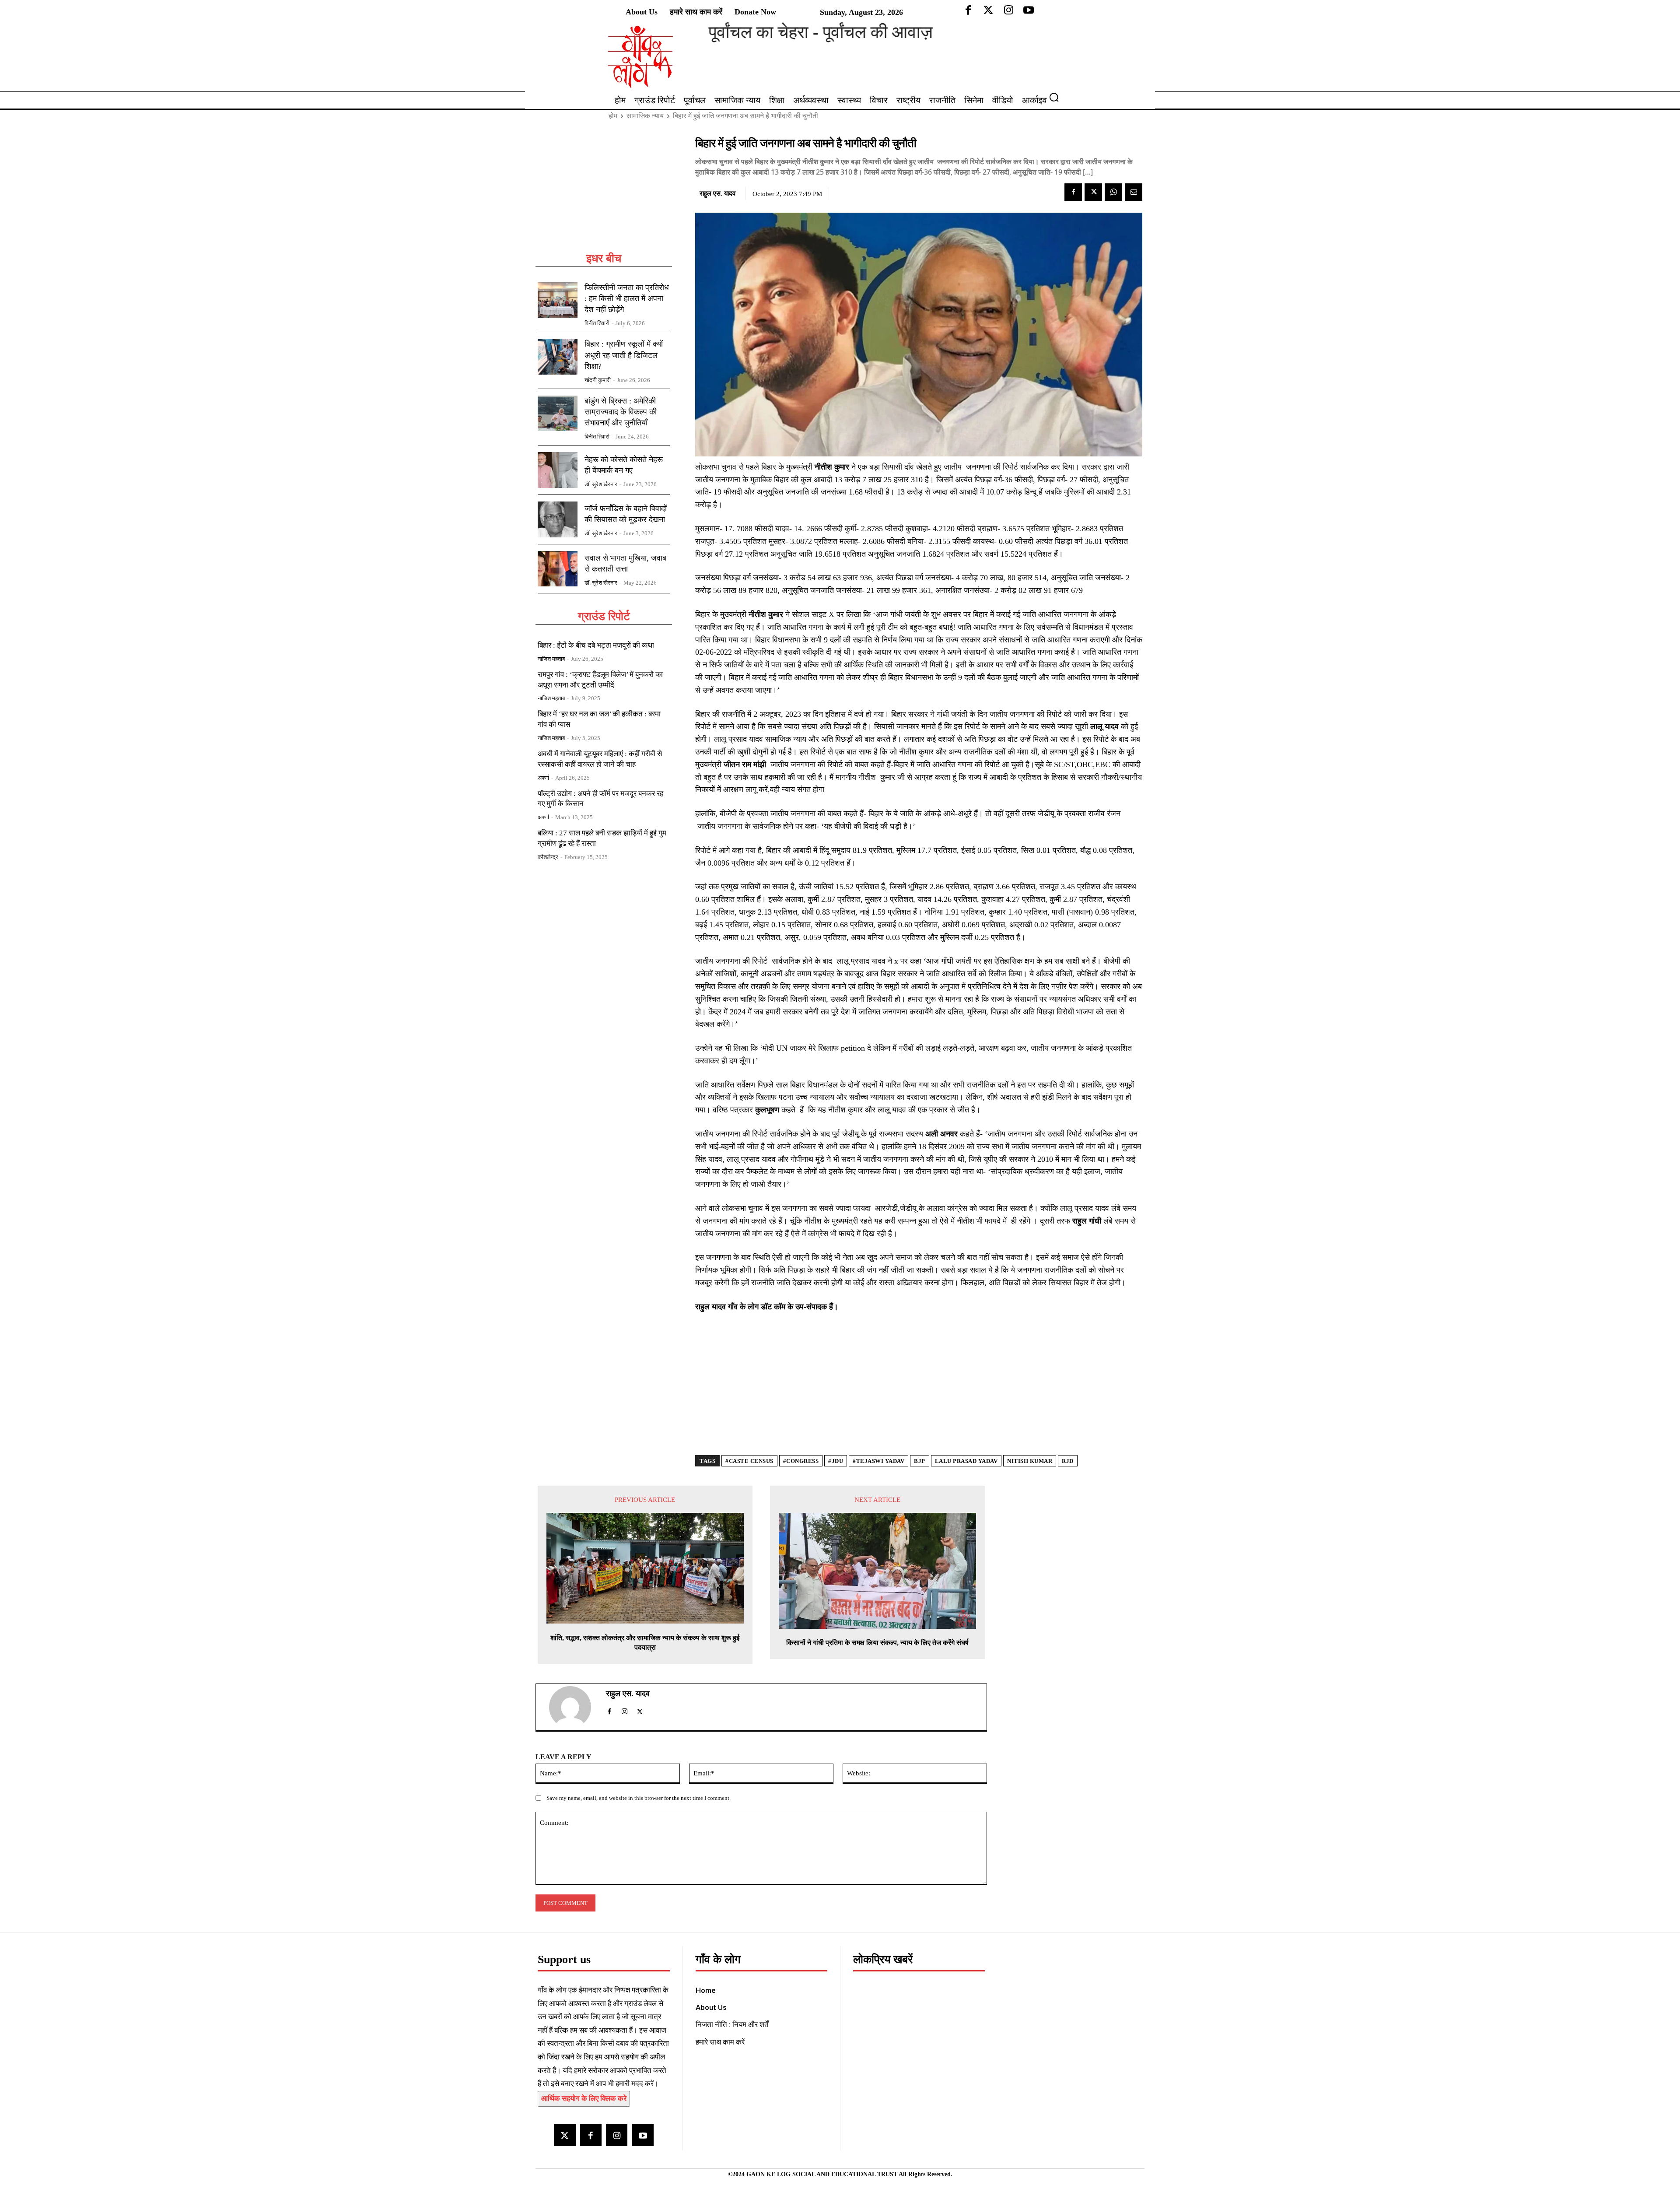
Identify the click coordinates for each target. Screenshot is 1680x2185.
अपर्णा (543, 778)
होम (613, 116)
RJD (1068, 1461)
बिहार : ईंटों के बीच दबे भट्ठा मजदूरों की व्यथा (596, 645)
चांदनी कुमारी (598, 380)
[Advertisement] (604, 193)
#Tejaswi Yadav (878, 1461)
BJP (920, 1461)
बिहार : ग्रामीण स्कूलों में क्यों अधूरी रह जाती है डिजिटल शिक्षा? (624, 355)
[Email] (1134, 192)
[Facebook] (1073, 192)
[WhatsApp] (1113, 192)
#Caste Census (749, 1461)
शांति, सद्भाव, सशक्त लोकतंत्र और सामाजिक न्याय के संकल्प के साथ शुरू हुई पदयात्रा (645, 1643)
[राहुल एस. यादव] (575, 1707)
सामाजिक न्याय (645, 116)
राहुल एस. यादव (717, 193)
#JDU (836, 1461)
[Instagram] (617, 2135)
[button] (1057, 97)
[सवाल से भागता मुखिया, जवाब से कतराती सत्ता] (558, 569)
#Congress (801, 1461)
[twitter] (640, 1710)
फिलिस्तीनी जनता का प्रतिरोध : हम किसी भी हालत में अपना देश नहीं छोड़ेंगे (627, 298)
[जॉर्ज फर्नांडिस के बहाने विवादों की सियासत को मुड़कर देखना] (558, 519)
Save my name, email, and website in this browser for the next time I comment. (639, 1798)
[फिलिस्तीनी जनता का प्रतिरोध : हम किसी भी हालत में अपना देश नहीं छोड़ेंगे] (558, 300)
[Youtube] (642, 2135)
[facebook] (609, 1710)
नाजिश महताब (551, 659)
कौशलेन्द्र (548, 857)
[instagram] (625, 1710)
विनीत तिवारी (597, 323)
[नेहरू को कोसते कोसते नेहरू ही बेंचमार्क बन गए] (558, 470)
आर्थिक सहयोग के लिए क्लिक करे (584, 2099)
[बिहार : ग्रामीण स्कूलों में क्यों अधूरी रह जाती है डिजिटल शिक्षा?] (558, 357)
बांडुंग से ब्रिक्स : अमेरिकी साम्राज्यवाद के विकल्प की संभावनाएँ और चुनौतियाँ (621, 412)
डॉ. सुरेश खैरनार (601, 484)
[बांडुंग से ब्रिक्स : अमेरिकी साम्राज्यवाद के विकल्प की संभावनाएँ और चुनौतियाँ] (558, 414)
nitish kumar (1030, 1461)
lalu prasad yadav (966, 1461)
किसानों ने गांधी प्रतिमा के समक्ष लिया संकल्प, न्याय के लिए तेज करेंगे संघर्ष (877, 1643)
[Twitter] (1093, 192)
